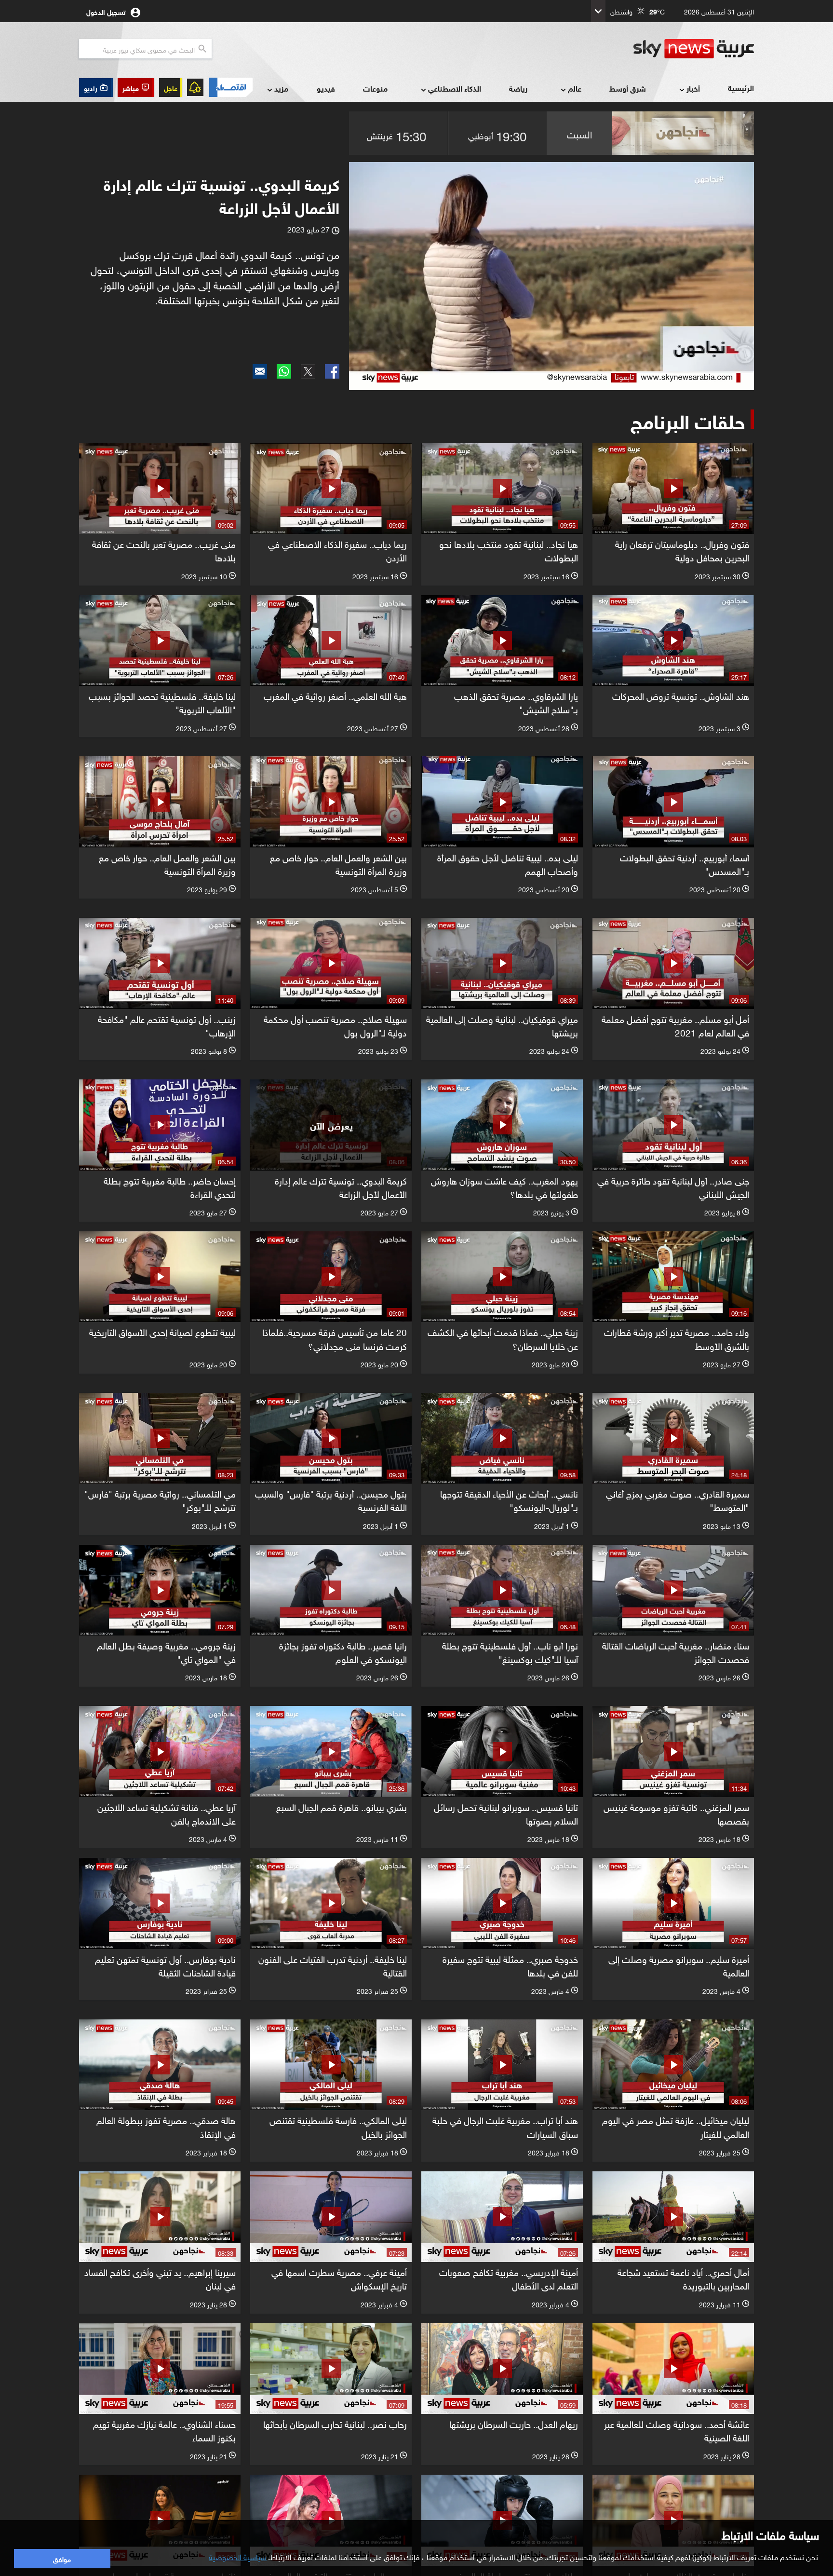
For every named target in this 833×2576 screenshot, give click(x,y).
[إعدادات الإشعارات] (195, 87)
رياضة (518, 88)
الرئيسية (741, 88)
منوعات (375, 88)
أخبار (693, 88)
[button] (136, 88)
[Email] (260, 371)
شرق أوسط (628, 88)
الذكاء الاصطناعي (455, 88)
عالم (575, 88)
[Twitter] (308, 371)
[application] (551, 276)
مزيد (281, 88)
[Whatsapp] (284, 371)
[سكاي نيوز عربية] (694, 49)
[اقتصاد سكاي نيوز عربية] (230, 87)
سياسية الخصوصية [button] (238, 2556)
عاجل (171, 88)
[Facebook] (332, 371)
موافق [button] (62, 2558)
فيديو (326, 88)
